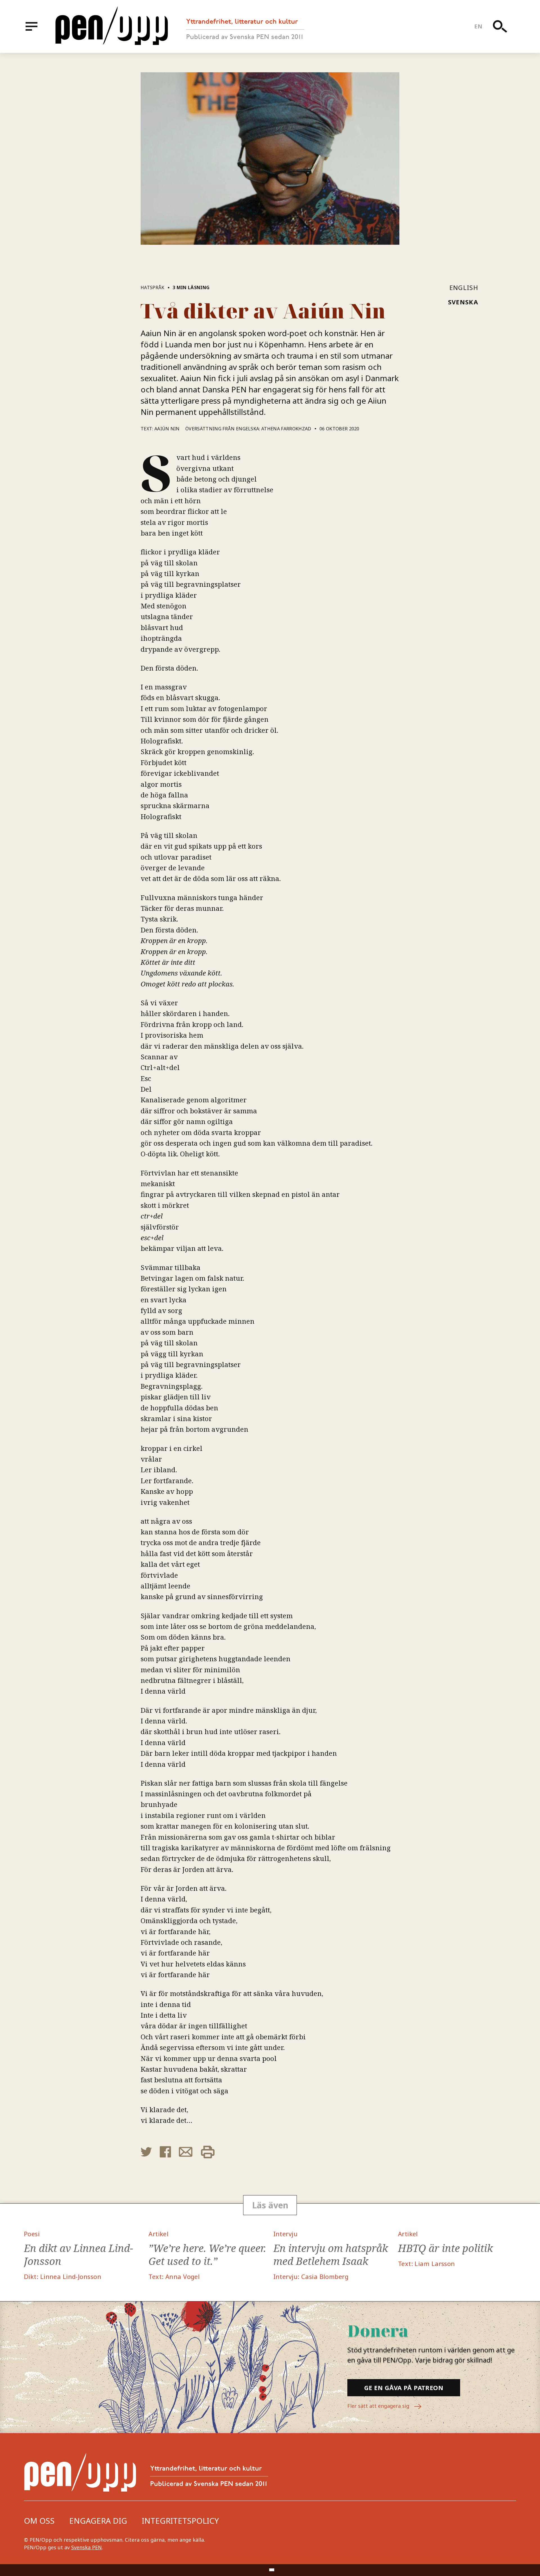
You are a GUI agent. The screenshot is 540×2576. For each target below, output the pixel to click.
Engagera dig (98, 2521)
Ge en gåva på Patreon (404, 2388)
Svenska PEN (86, 2547)
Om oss (39, 2521)
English (464, 287)
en (478, 26)
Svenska (463, 302)
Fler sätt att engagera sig (379, 2406)
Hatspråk (153, 287)
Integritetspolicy (180, 2521)
